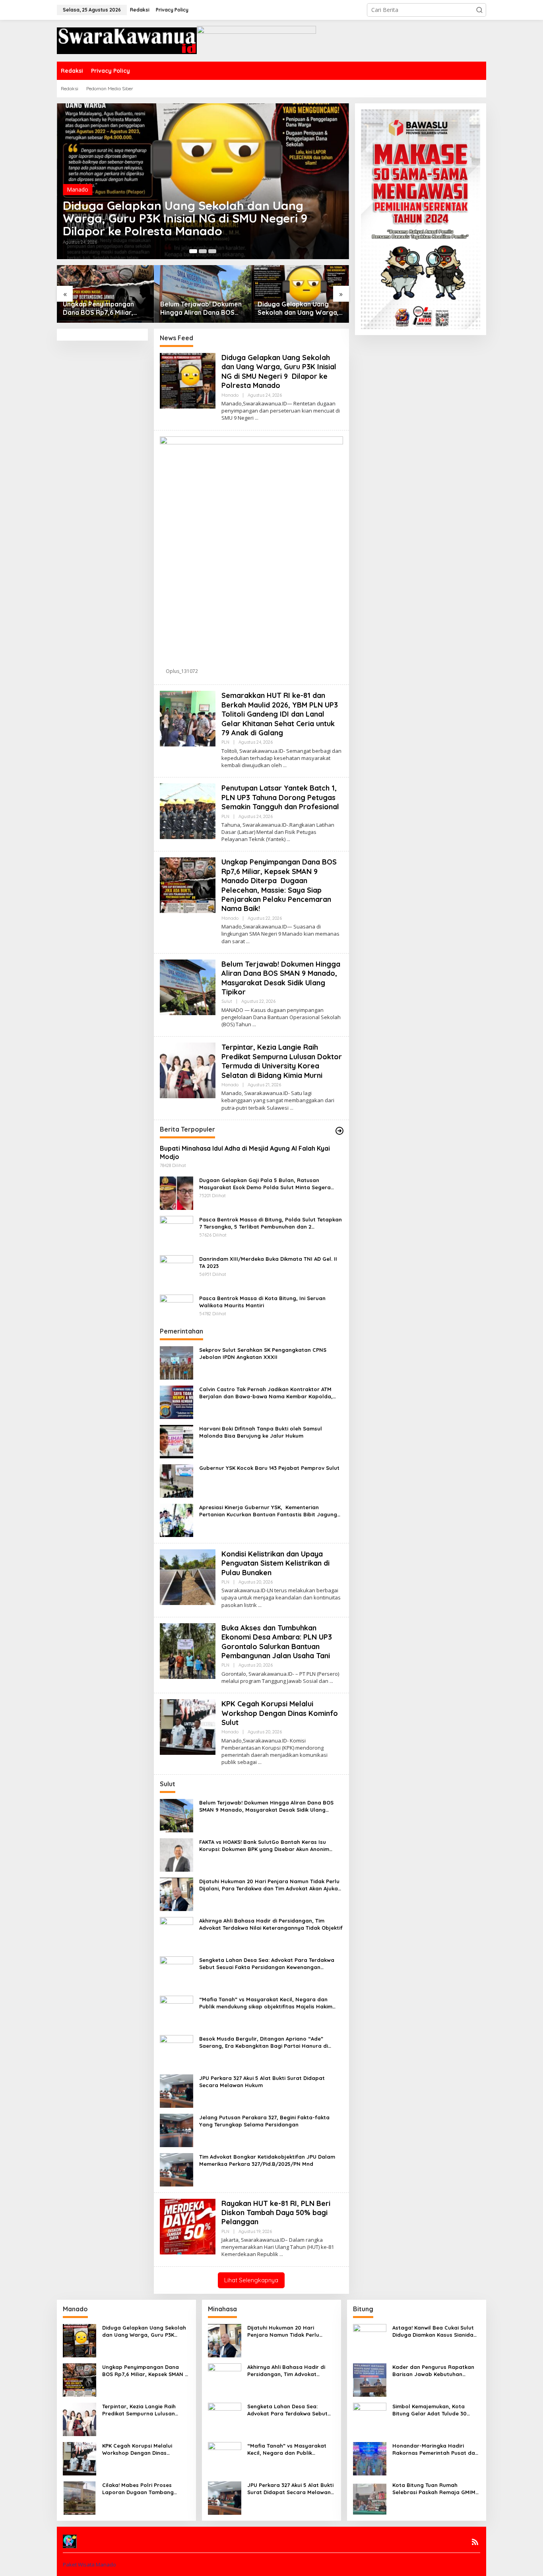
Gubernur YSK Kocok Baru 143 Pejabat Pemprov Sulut (269, 1468)
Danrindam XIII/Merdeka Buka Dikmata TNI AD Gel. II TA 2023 (268, 1262)
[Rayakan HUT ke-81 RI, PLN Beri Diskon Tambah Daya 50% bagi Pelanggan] (281, 2254)
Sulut (227, 1001)
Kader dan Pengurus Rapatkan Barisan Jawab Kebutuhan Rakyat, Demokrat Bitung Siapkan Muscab (433, 2371)
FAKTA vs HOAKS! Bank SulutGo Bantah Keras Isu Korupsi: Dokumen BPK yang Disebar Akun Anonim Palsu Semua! (264, 1846)
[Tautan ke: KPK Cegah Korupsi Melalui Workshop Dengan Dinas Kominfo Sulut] (188, 1726)
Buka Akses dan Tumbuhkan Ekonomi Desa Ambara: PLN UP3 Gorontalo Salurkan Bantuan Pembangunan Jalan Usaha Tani (277, 1642)
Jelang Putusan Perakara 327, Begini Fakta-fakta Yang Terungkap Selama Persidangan (264, 2121)
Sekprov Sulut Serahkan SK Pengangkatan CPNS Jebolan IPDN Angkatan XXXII (263, 1353)
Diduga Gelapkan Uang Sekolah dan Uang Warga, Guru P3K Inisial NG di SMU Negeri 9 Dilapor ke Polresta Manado (187, 218)
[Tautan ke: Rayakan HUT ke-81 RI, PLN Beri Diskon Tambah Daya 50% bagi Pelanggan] (188, 2226)
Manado (78, 189)
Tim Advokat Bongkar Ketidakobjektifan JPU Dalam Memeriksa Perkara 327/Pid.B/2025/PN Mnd (267, 2160)
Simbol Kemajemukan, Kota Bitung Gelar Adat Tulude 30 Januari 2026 (430, 2410)
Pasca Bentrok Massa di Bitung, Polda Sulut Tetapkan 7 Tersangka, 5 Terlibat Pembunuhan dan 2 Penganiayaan (271, 1223)
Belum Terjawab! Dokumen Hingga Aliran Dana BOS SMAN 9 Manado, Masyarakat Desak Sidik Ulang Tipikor (201, 308)
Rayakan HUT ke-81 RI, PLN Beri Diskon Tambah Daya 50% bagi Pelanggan (276, 2213)
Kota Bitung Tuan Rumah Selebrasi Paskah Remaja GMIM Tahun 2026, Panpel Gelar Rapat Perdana (436, 2489)
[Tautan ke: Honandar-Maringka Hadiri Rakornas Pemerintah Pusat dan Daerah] (370, 2458)
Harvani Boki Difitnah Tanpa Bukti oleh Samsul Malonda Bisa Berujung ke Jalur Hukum (261, 1432)
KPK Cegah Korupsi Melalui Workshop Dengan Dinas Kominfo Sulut (281, 1713)
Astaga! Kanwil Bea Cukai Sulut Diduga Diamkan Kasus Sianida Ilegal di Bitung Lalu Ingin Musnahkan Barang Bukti (433, 2331)
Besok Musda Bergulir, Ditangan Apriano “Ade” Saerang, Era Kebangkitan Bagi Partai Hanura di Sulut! (264, 2042)
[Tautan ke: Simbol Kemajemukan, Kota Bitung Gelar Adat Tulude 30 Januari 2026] (370, 2419)
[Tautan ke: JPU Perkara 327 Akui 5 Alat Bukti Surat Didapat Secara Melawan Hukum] (176, 2090)
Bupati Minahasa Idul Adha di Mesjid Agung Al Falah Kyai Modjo (245, 1152)
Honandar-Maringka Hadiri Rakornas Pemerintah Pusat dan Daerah (435, 2449)
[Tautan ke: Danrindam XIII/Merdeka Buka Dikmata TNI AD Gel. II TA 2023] (176, 1271)
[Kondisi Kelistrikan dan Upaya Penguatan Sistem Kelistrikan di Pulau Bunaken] (260, 1605)
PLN (225, 742)
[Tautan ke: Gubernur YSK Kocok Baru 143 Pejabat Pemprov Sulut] (176, 1480)
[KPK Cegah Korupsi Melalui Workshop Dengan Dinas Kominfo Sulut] (260, 1762)
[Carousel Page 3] (212, 251)
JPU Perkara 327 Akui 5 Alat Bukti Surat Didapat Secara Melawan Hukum (262, 2082)
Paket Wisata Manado (89, 2564)
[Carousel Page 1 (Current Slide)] (193, 251)
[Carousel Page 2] (203, 251)
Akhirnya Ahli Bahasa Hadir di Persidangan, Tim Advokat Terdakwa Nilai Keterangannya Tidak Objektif (271, 1924)
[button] (479, 10)
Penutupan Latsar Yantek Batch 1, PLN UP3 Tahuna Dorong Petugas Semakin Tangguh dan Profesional (280, 797)
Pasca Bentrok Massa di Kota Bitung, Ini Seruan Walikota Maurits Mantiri (262, 1302)
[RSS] (475, 2542)
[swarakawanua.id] (127, 40)
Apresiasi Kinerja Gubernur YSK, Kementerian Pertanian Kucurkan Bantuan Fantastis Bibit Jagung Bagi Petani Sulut (268, 1511)
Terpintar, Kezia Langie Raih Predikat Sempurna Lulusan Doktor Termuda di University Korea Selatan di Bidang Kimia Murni (282, 1061)
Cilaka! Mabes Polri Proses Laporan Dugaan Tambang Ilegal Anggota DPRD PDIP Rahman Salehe (138, 2489)
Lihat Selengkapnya (251, 2280)
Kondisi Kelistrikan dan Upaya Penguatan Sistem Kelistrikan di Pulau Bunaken (275, 1563)
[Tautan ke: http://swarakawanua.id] (339, 1131)
